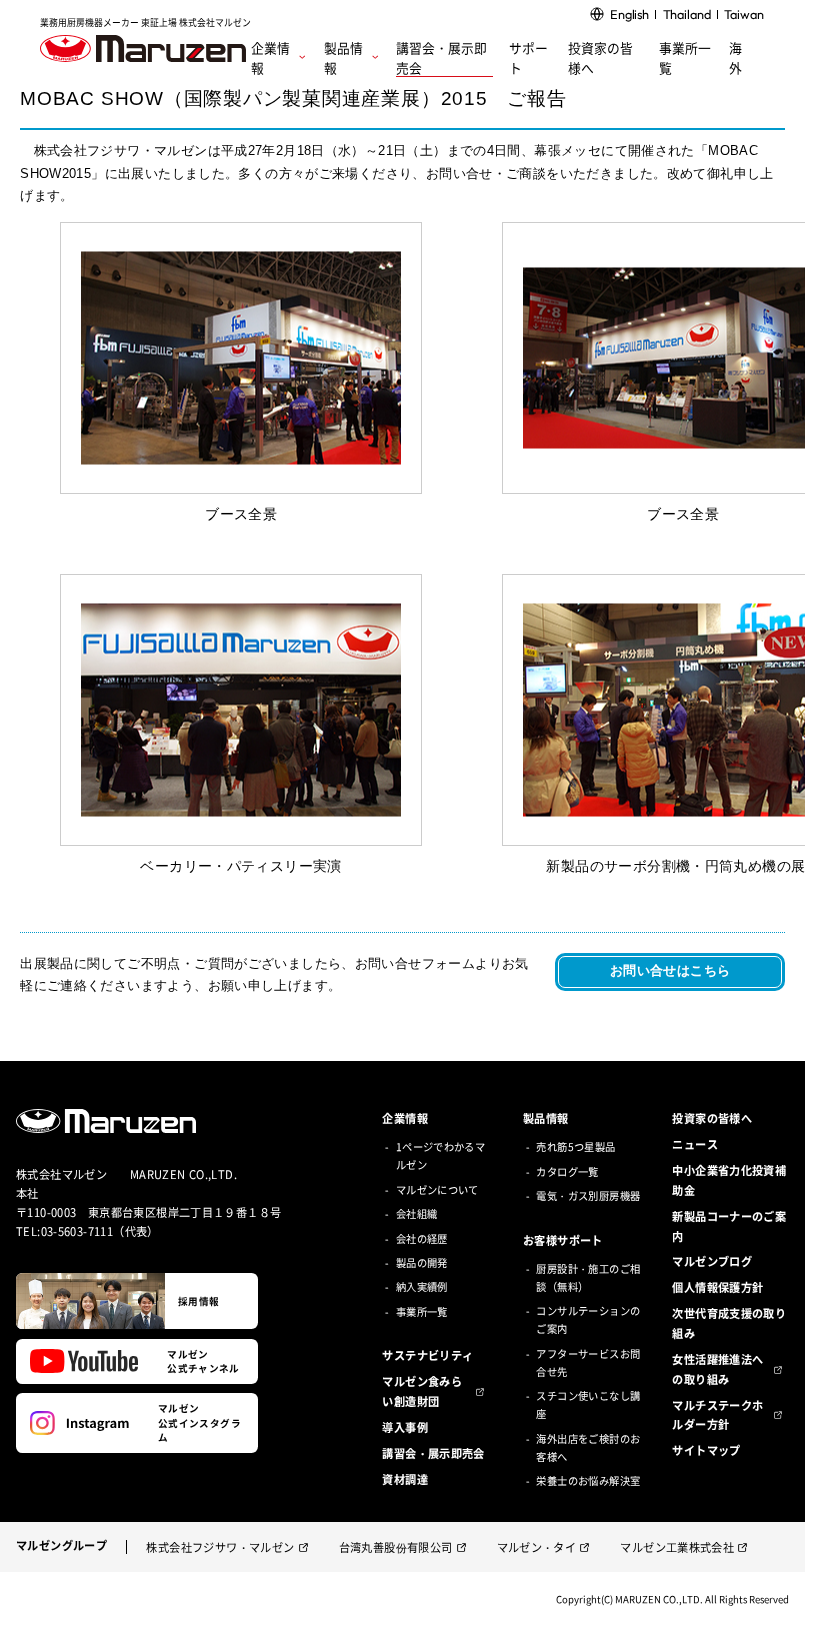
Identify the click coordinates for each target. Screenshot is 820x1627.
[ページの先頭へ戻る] (777, 1599)
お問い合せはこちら (670, 970)
